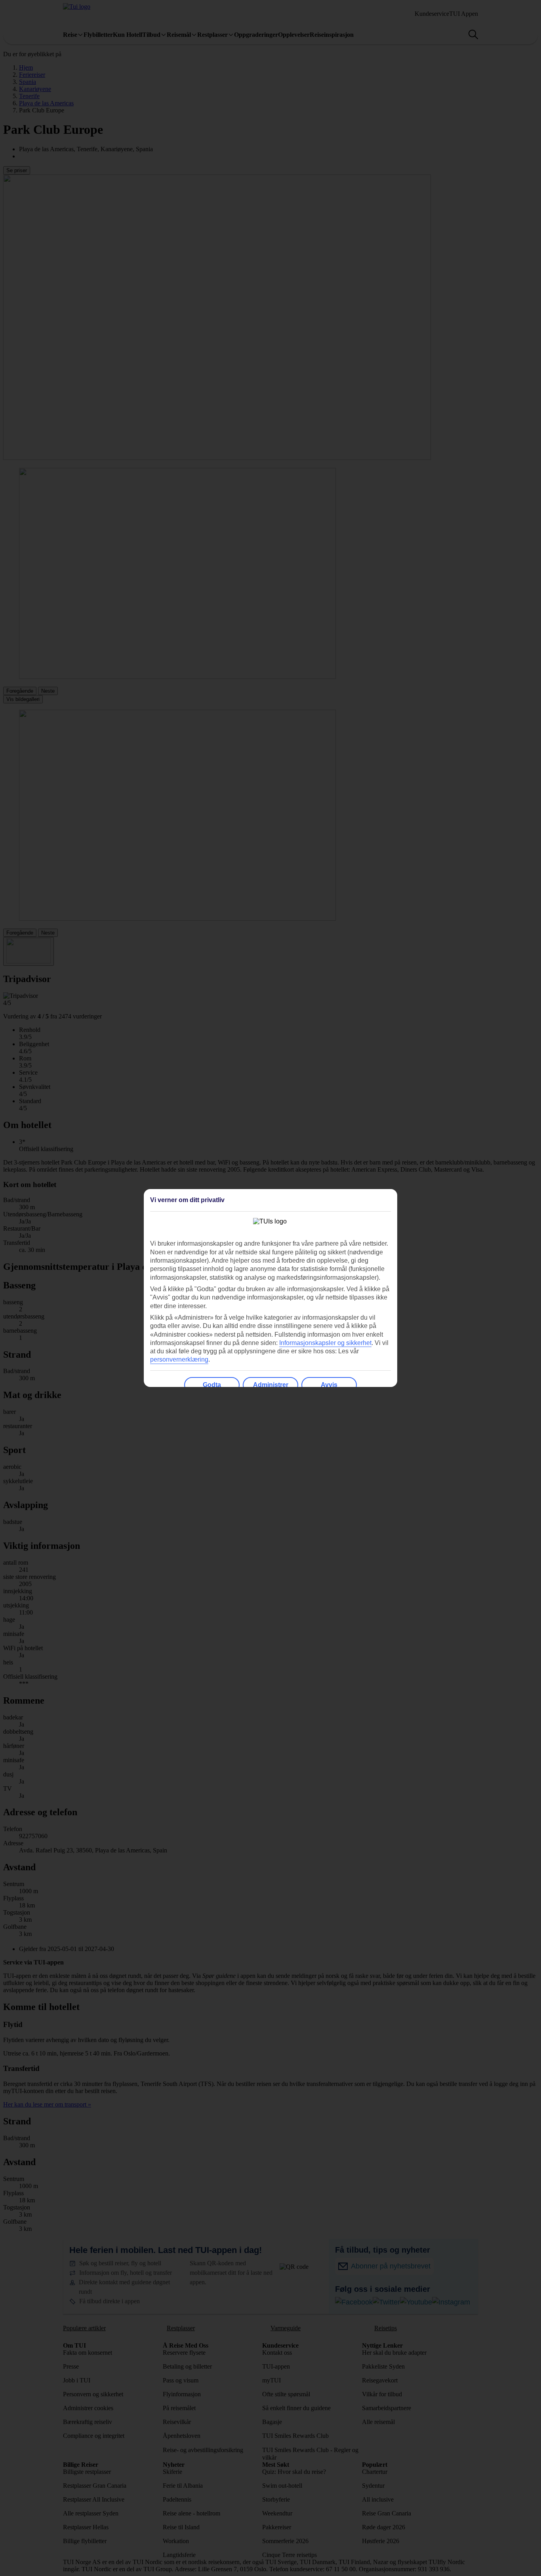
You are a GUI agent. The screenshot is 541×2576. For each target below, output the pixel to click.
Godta (212, 1385)
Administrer (271, 1385)
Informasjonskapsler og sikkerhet (325, 1343)
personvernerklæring (179, 1359)
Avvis (329, 1385)
